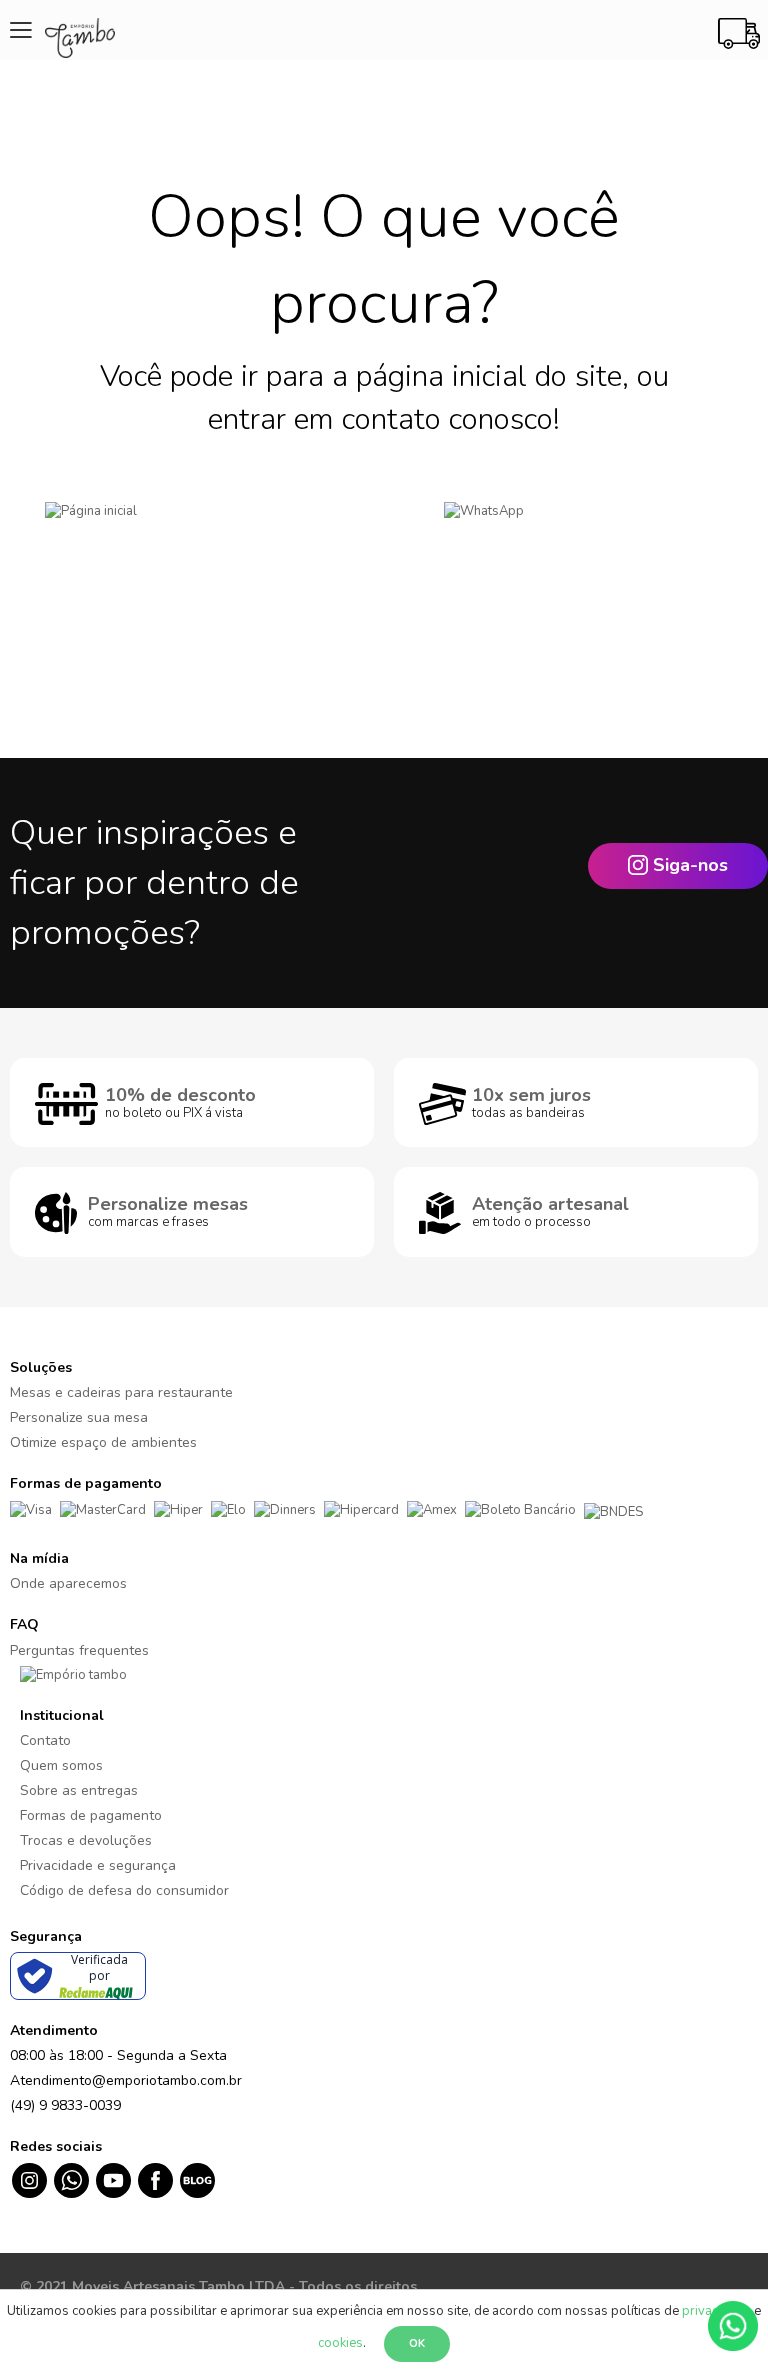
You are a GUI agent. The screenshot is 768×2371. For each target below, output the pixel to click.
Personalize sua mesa (79, 1417)
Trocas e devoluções (86, 1840)
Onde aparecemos (68, 1583)
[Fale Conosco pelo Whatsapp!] (733, 2325)
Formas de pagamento (91, 1815)
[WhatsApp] (576, 541)
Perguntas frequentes (79, 1650)
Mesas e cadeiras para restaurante (121, 1392)
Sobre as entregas (79, 1790)
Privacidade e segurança (98, 1865)
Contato (45, 1740)
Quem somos (61, 1765)
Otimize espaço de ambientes (103, 1442)
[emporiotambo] (73, 1675)
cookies (340, 2343)
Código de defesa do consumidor (124, 1890)
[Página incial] (192, 541)
